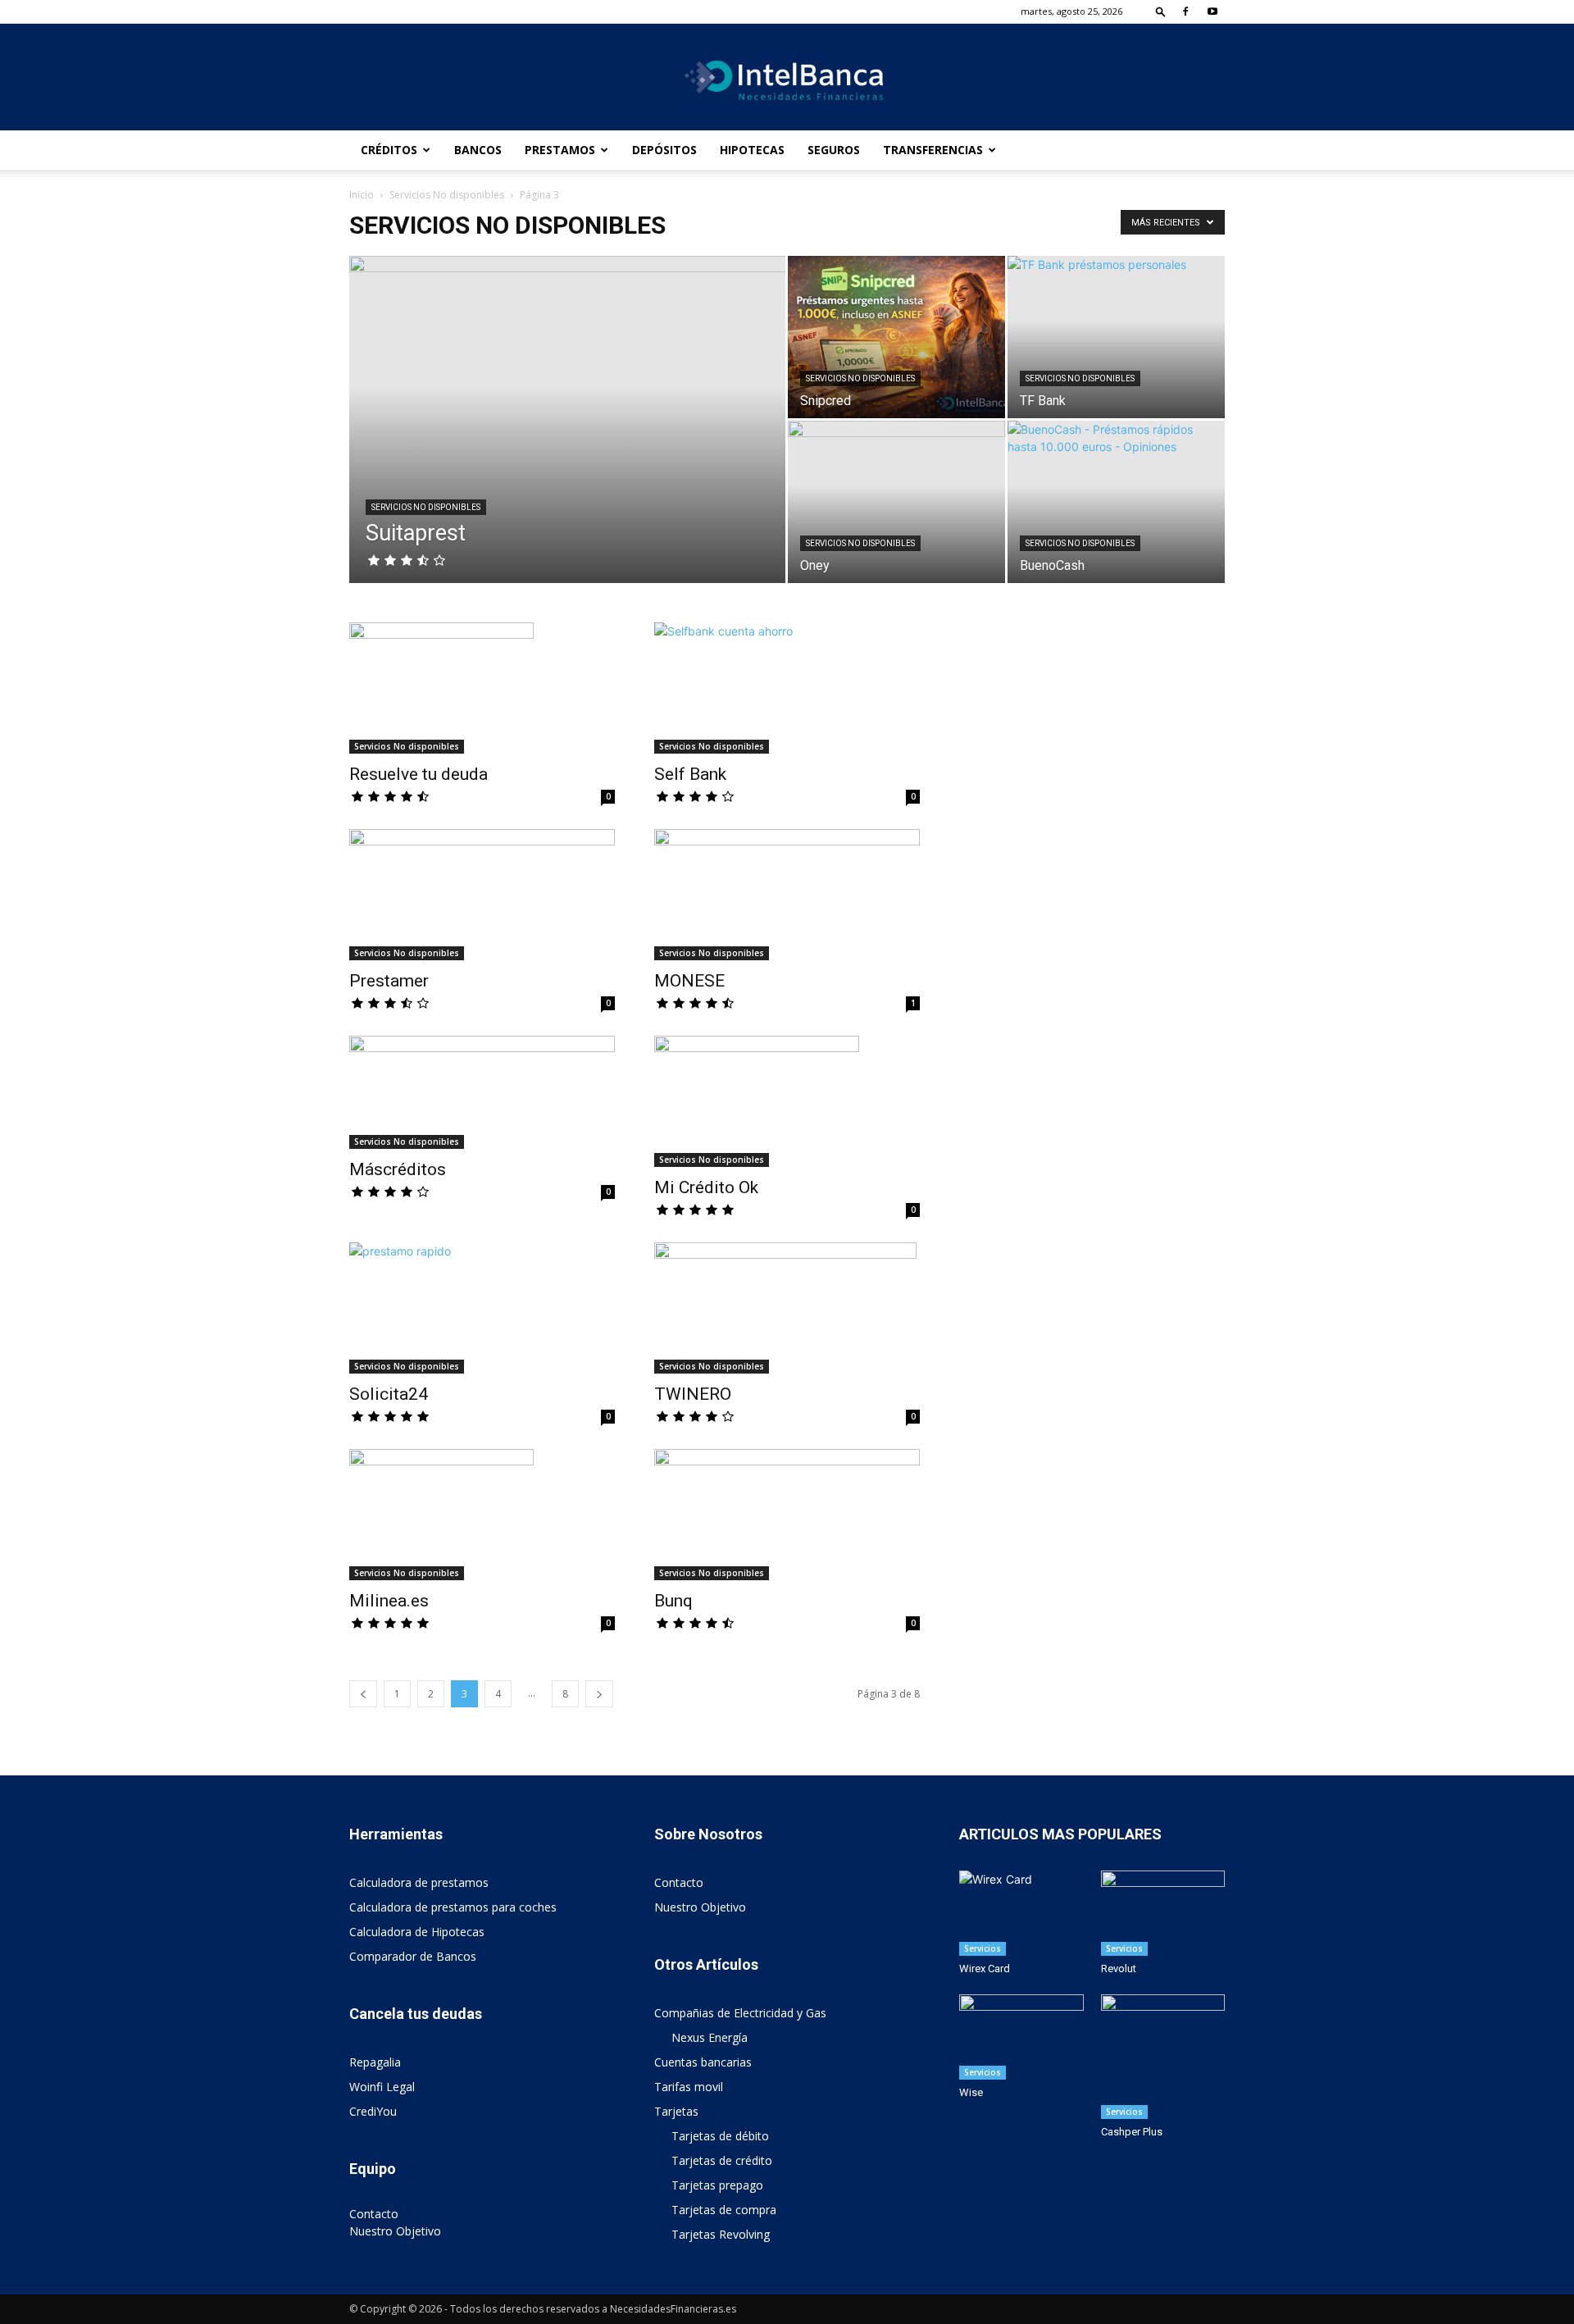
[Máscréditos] (482, 1092)
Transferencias (933, 150)
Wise (971, 2092)
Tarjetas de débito (720, 2136)
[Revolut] (1163, 1913)
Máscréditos (398, 1169)
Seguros (834, 150)
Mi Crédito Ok (706, 1187)
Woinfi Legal (382, 2087)
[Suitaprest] (567, 445)
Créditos (389, 150)
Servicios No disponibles (447, 195)
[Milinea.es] (482, 1515)
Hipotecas (752, 150)
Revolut (1119, 1969)
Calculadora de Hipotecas (417, 1932)
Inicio (362, 195)
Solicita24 (389, 1394)
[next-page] (599, 1694)
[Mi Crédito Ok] (787, 1101)
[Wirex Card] (1021, 1913)
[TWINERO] (787, 1308)
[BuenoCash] (1116, 502)
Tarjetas (676, 2111)
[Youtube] (1212, 11)
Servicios (983, 1948)
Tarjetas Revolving (721, 2234)
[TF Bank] (1116, 337)
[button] (1161, 11)
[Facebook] (1185, 11)
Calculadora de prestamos (419, 1882)
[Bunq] (787, 1515)
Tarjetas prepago (717, 2185)
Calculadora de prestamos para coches (453, 1907)
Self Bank (690, 774)
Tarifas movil (689, 2087)
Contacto (374, 2214)
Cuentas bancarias (703, 2062)
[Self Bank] (787, 688)
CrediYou (373, 2111)
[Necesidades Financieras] (787, 78)
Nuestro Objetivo (395, 2231)
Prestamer (389, 981)
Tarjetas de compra (724, 2210)
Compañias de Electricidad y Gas (740, 2013)
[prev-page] (363, 1694)
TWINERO (693, 1394)
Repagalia (375, 2062)
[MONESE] (787, 895)
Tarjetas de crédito (722, 2160)
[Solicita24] (482, 1308)
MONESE (689, 981)
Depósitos (664, 150)
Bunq (673, 1601)
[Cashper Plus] (1163, 2057)
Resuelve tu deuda (419, 774)
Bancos (478, 150)
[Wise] (1021, 2037)
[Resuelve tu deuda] (482, 688)
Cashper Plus (1132, 2132)
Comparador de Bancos (413, 1956)
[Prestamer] (482, 895)
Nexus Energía (710, 2037)
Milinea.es (389, 1601)
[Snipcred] (896, 337)
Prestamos (560, 150)
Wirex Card (985, 1969)
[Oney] (896, 502)
